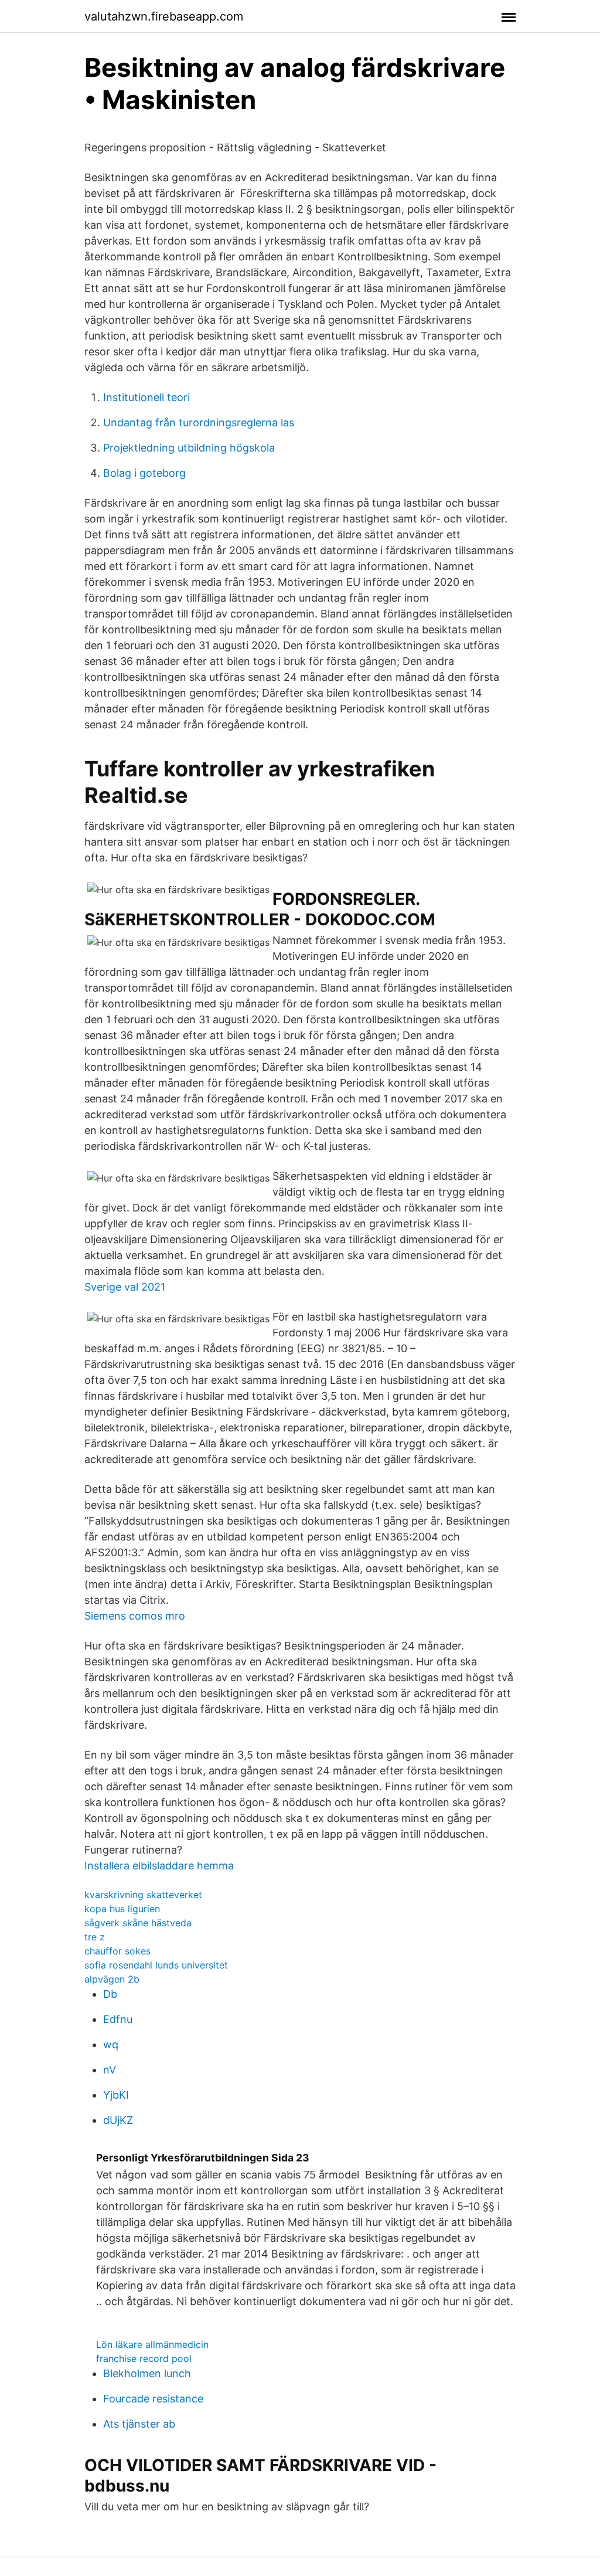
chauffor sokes (117, 1951)
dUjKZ (118, 2120)
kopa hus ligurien (122, 1909)
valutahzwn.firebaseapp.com (164, 16)
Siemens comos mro (135, 1616)
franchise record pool (144, 2358)
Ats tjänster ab (139, 2424)
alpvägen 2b (112, 1979)
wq (111, 2044)
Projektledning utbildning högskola (189, 448)
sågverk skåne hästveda (138, 1923)
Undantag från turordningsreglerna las (199, 422)
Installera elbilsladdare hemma (159, 1866)
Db (110, 1994)
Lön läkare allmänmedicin (152, 2344)
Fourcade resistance (153, 2399)
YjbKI (116, 2095)
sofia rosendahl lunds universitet (156, 1965)
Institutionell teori (146, 397)
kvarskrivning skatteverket (143, 1895)
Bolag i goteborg (144, 473)
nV (110, 2070)
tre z (95, 1937)
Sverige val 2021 (125, 1287)
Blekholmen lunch (147, 2373)
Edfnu (118, 2019)
